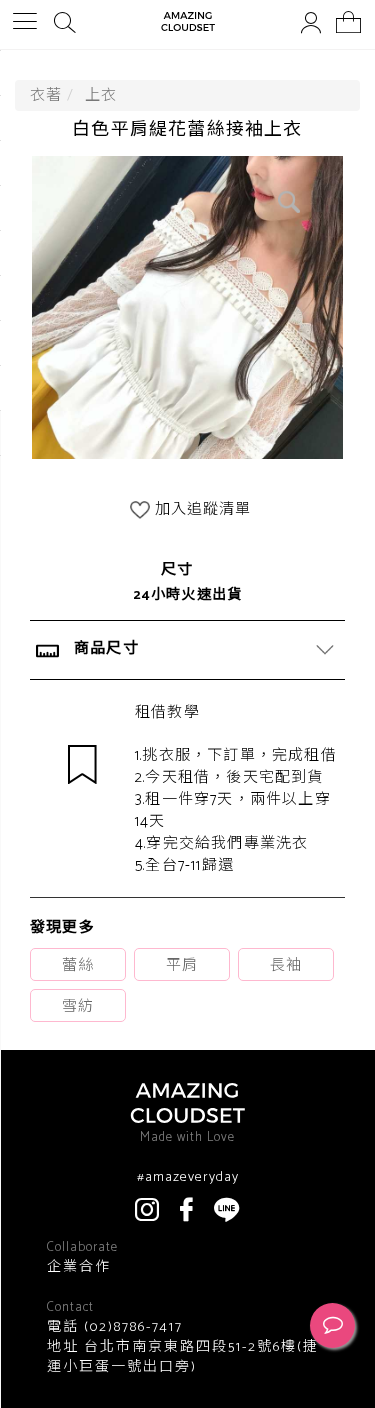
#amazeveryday (188, 1178)
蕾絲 (78, 965)
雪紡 (78, 1006)
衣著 (46, 95)
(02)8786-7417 (131, 1327)
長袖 (286, 965)
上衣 (101, 95)
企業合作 (79, 1268)
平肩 (182, 965)
